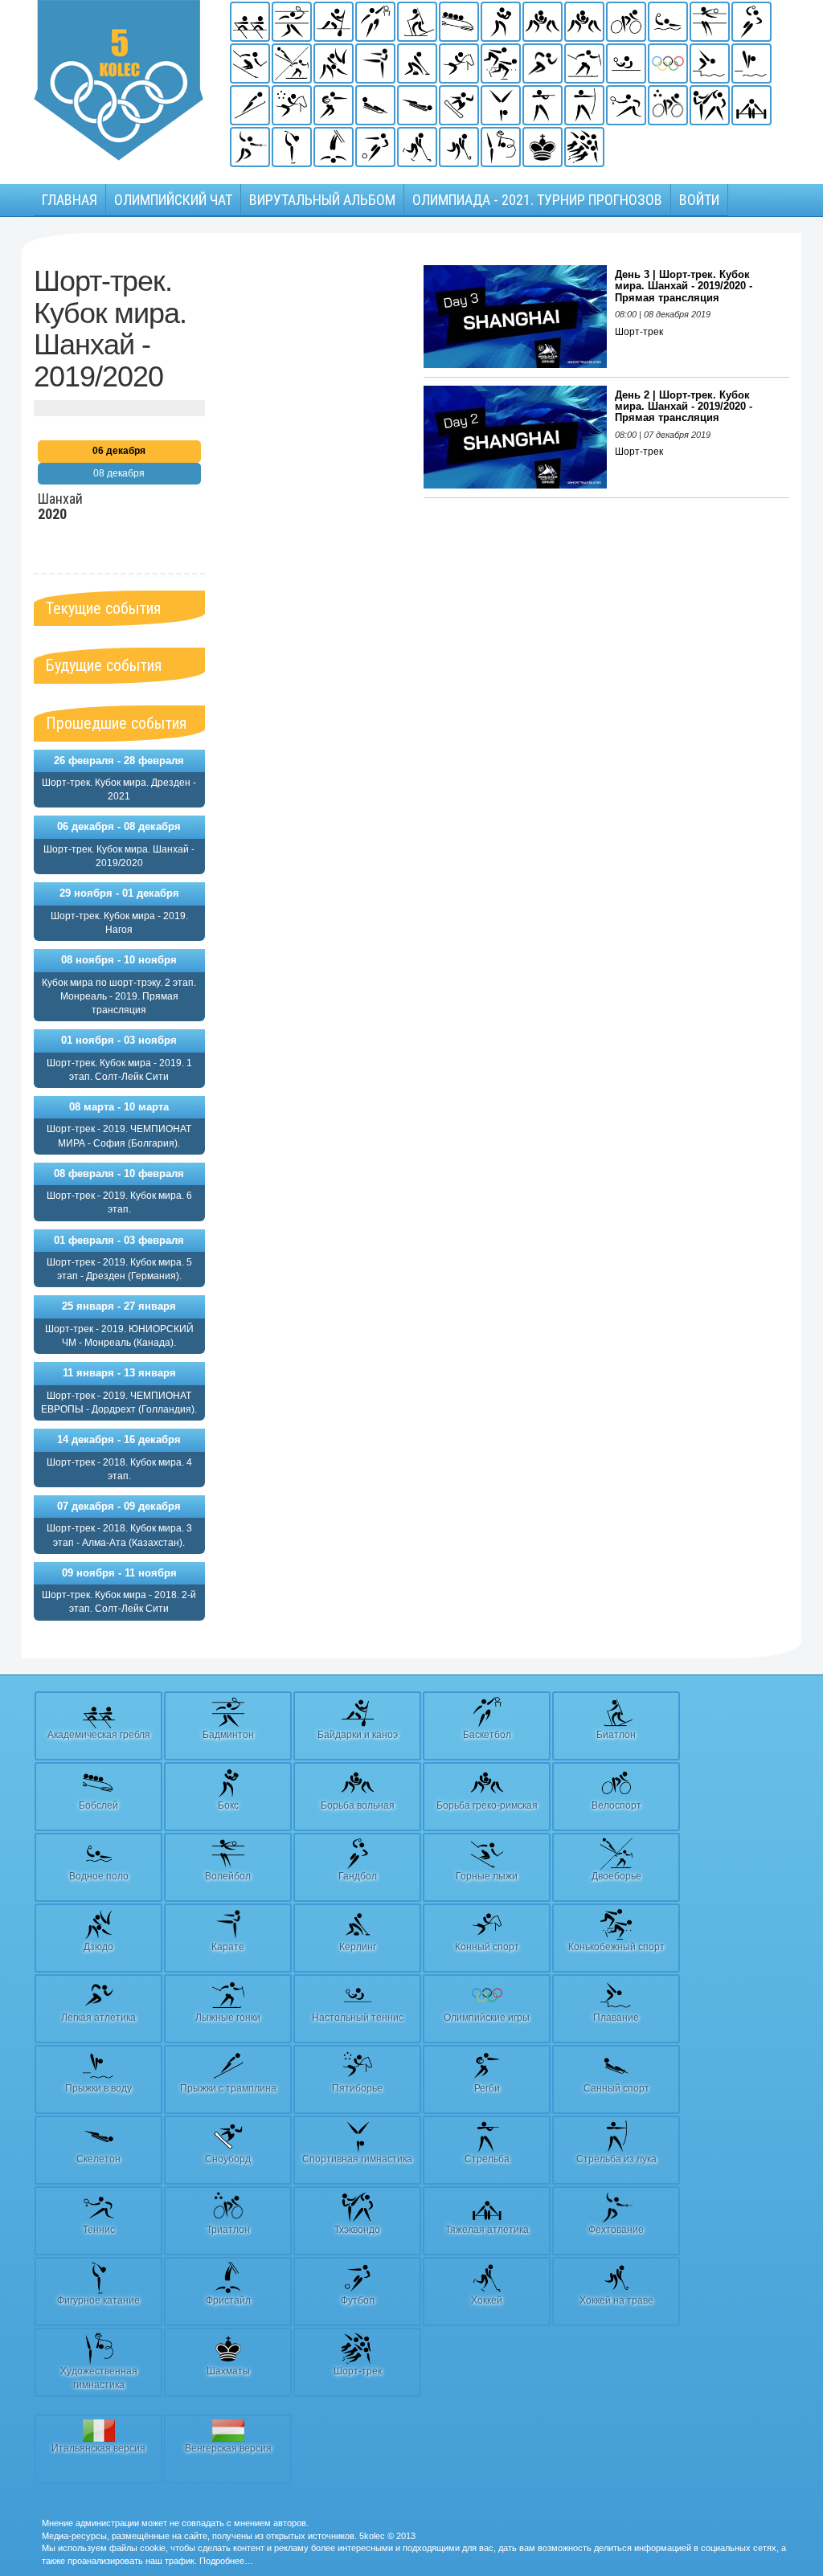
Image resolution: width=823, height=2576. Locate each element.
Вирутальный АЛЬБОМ (322, 200)
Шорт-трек (639, 332)
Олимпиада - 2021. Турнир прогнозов (537, 200)
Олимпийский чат (173, 200)
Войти (699, 200)
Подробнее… (226, 2561)
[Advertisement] (315, 506)
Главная (70, 200)
